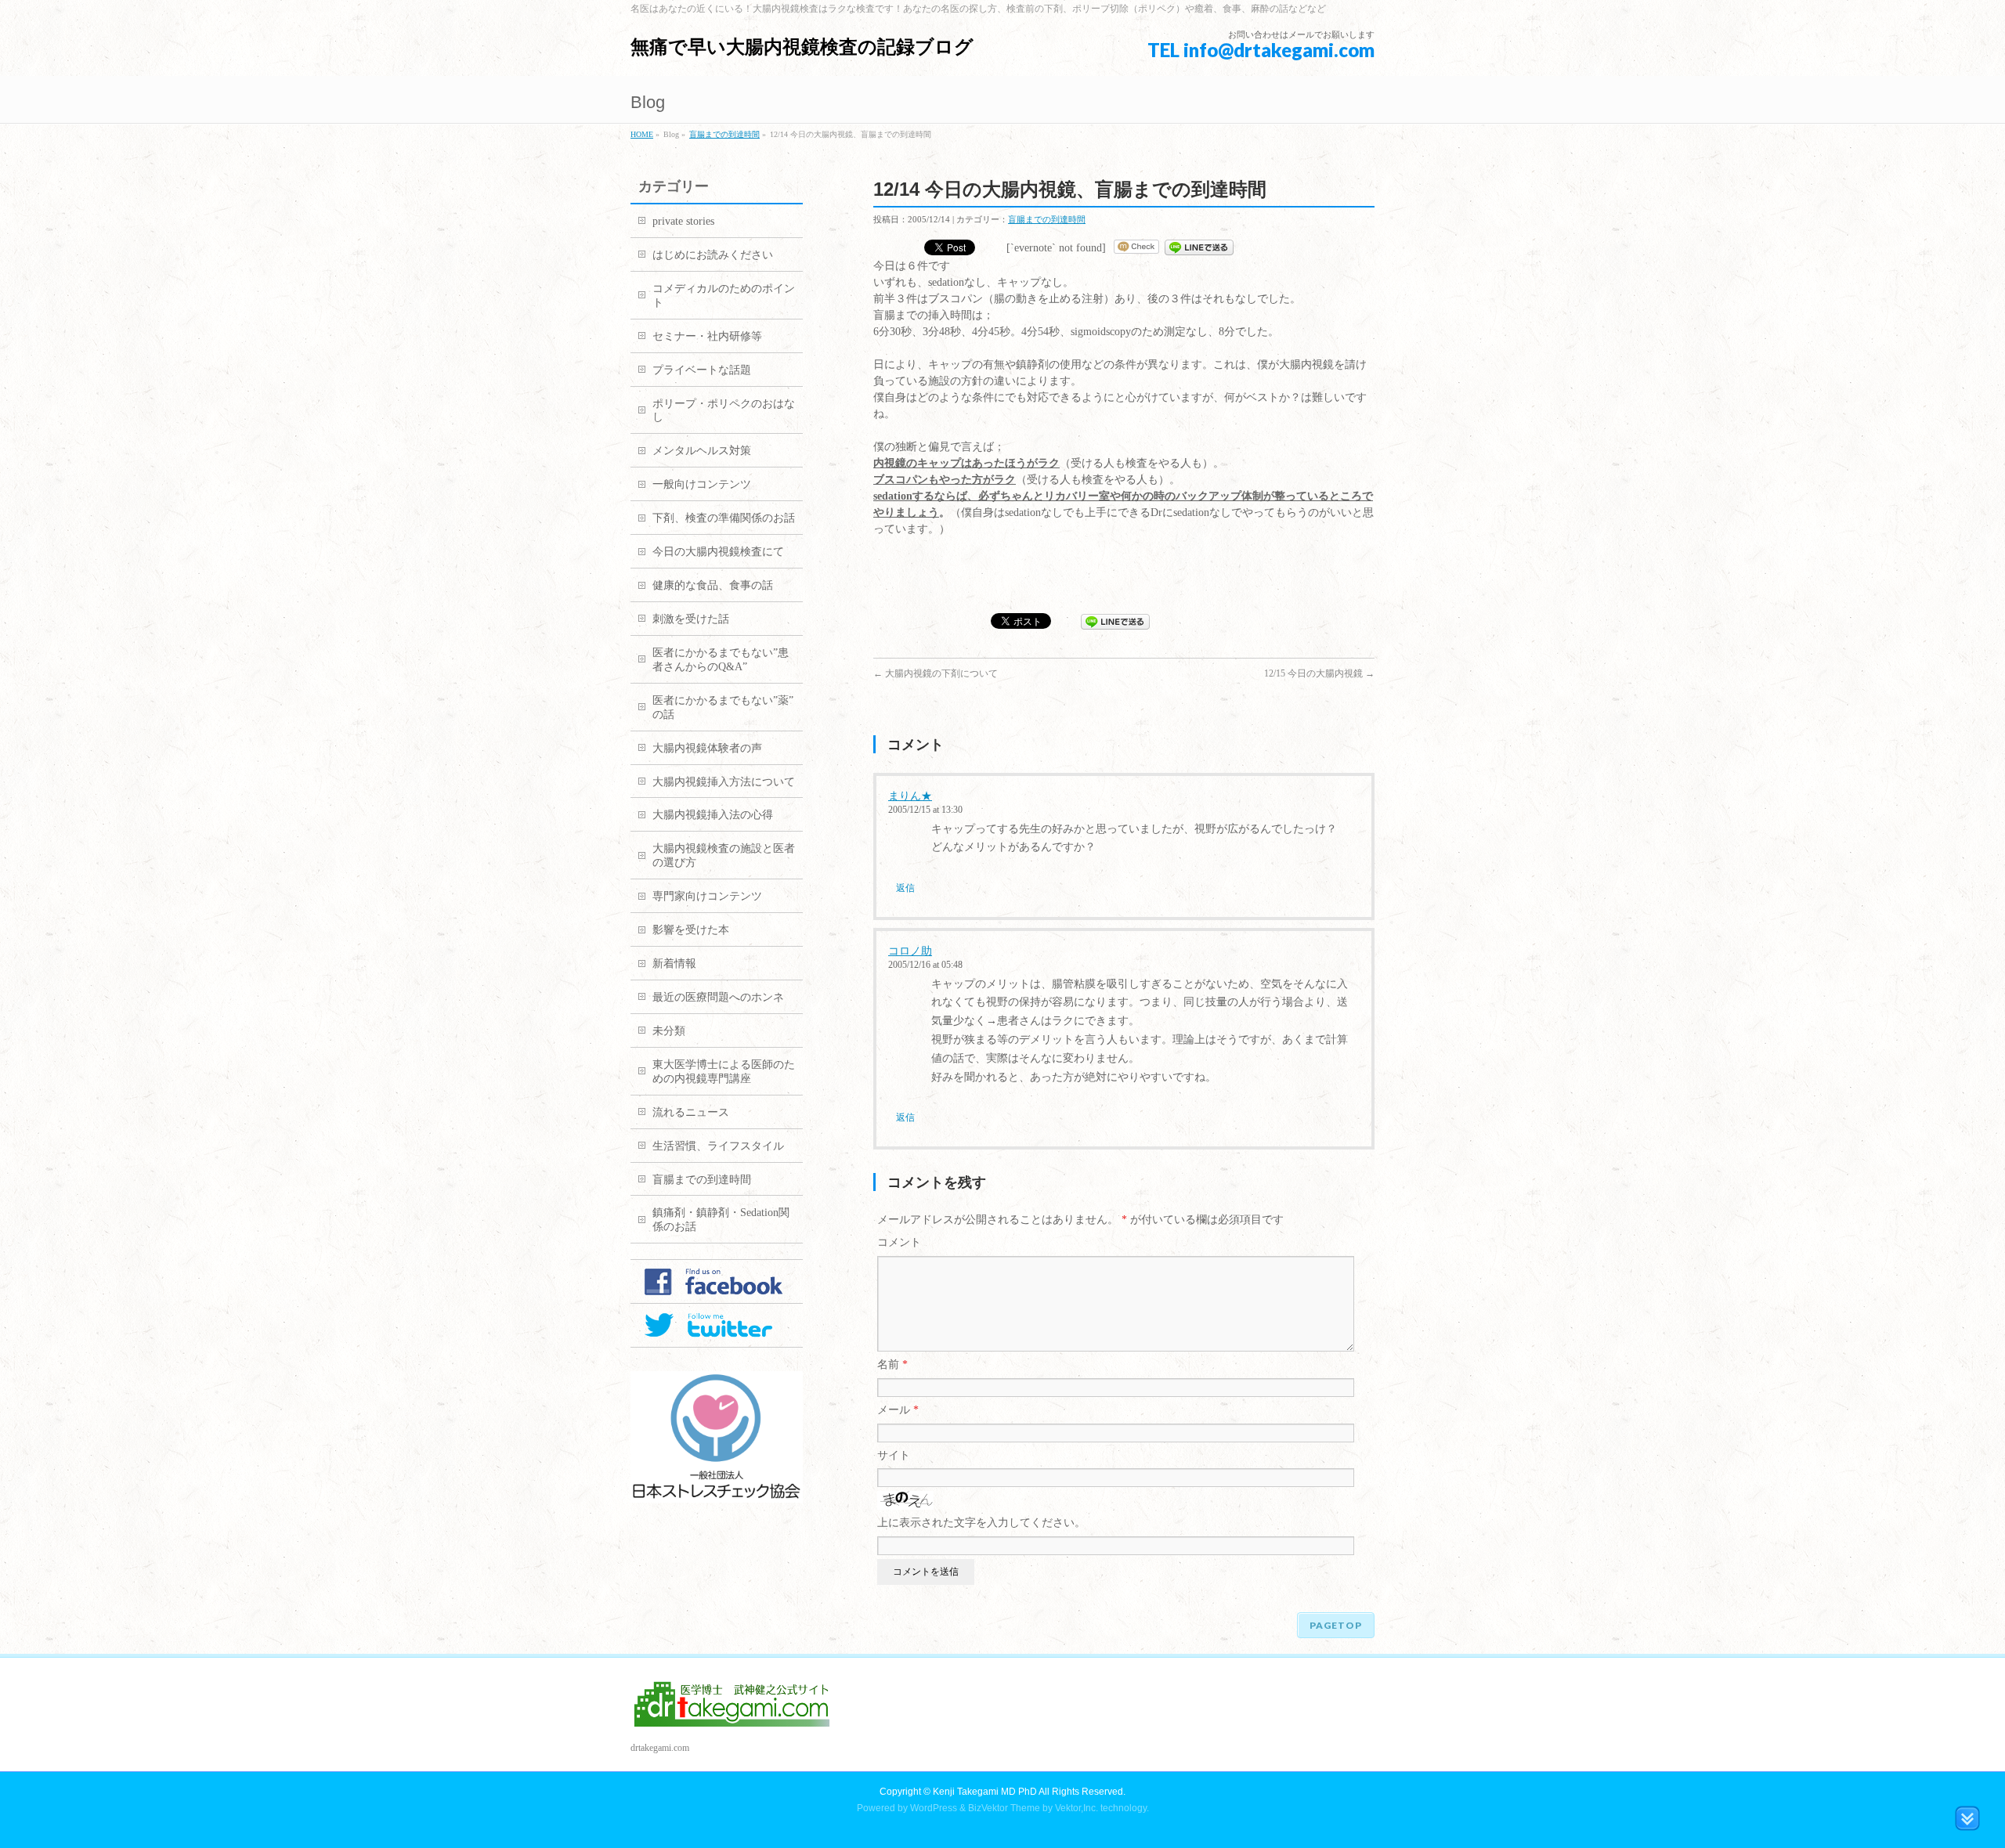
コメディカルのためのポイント (724, 296)
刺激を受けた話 (691, 619)
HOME (642, 134)
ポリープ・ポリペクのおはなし (724, 411)
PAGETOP (1336, 1625)
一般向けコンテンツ (702, 484)
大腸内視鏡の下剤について (936, 673)
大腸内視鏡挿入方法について (724, 782)
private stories (683, 221)
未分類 (669, 1031)
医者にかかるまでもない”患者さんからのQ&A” (721, 660)
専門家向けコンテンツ (707, 896)
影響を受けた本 (691, 930)
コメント (899, 1242)
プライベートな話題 (702, 370)
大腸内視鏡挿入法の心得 (713, 815)
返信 (905, 888)
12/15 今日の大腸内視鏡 (1319, 673)
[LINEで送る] (1199, 248)
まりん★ (910, 796)
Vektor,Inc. (1077, 1808)
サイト (894, 1455)
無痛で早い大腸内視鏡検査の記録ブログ (802, 47)
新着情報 (674, 964)
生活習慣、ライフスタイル (718, 1146)
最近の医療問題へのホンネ (718, 997)
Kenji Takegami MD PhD (985, 1792)
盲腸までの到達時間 (724, 134)
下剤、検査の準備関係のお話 (724, 518)
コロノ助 (910, 951)
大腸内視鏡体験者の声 (707, 748)
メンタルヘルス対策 (702, 451)
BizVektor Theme (1004, 1808)
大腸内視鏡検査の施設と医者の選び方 (724, 855)
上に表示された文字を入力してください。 (981, 1523)
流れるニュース (691, 1112)
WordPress (934, 1808)
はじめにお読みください (713, 255)
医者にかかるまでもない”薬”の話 (723, 707)
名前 (892, 1364)
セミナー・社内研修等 (707, 336)
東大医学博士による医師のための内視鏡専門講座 (724, 1072)
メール (898, 1410)
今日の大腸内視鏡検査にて (718, 552)
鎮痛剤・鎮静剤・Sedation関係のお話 (721, 1220)
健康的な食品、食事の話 (713, 585)
